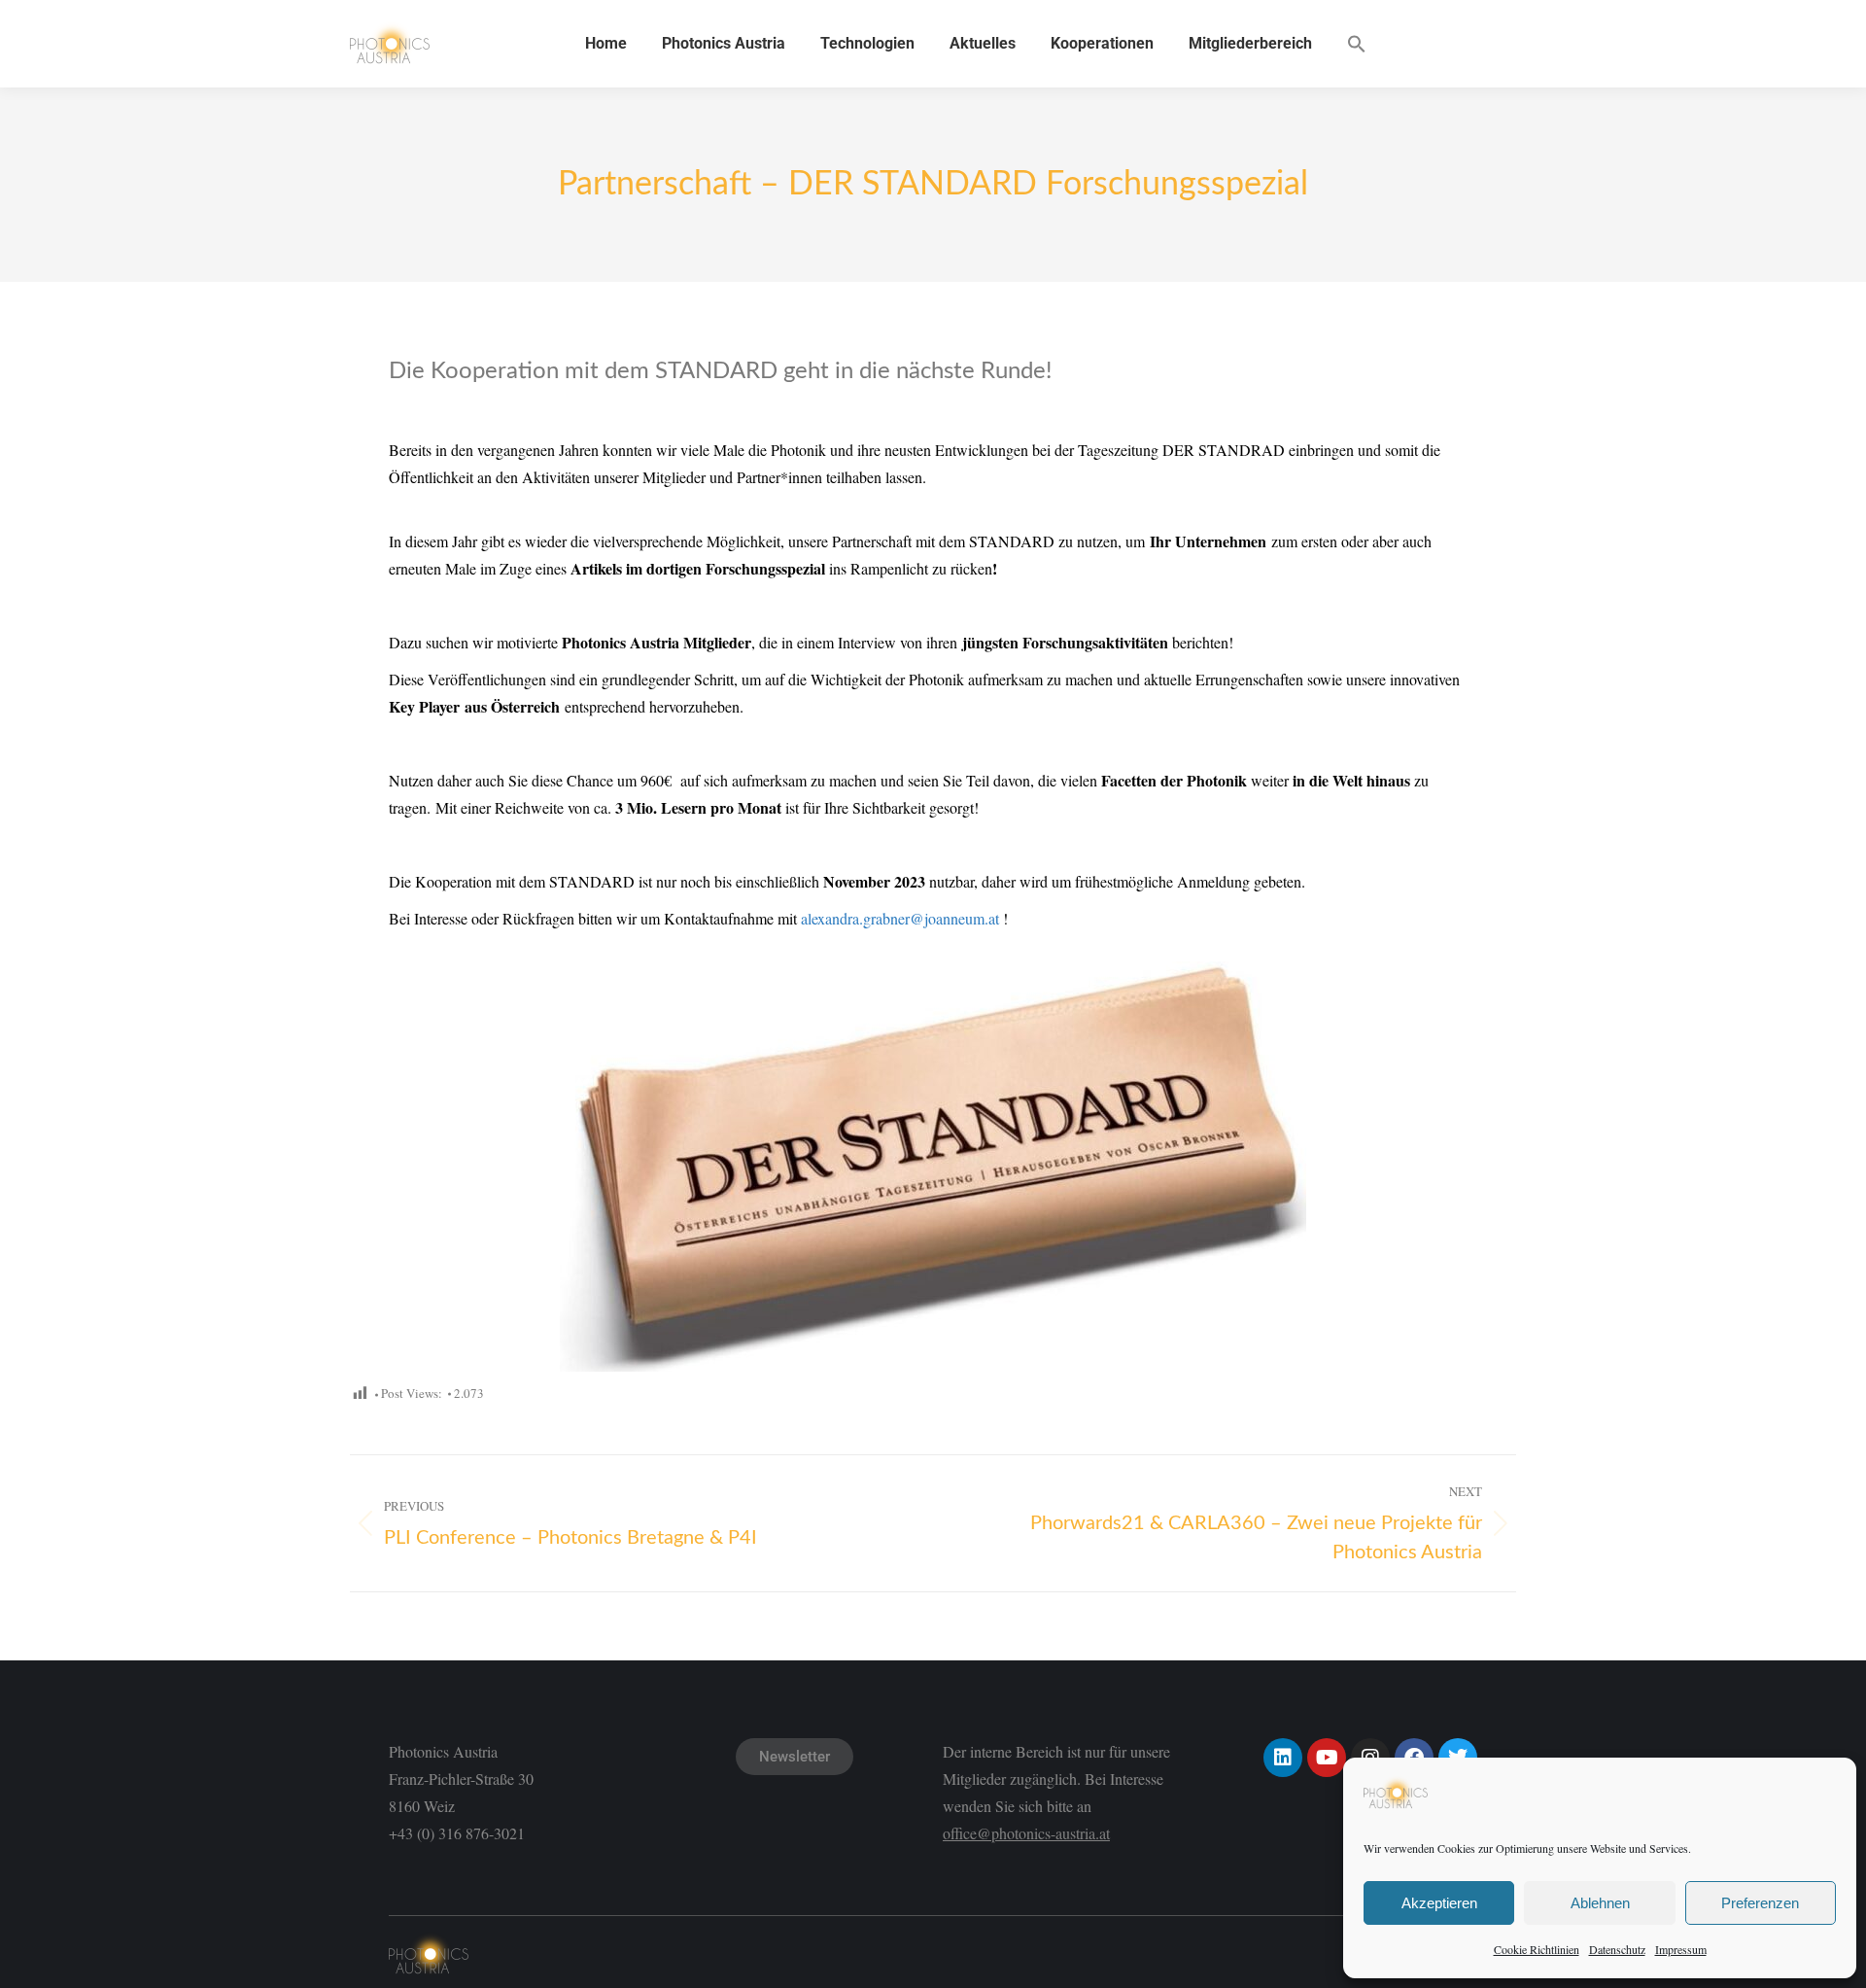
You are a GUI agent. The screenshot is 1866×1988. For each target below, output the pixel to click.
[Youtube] (1327, 1758)
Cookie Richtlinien (1537, 1949)
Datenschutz (1617, 1949)
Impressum (1681, 1949)
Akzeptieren (1439, 1903)
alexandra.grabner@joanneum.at (900, 918)
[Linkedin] (1283, 1758)
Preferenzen (1760, 1903)
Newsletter (795, 1757)
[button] (1357, 44)
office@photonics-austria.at (1026, 1833)
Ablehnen (1600, 1903)
